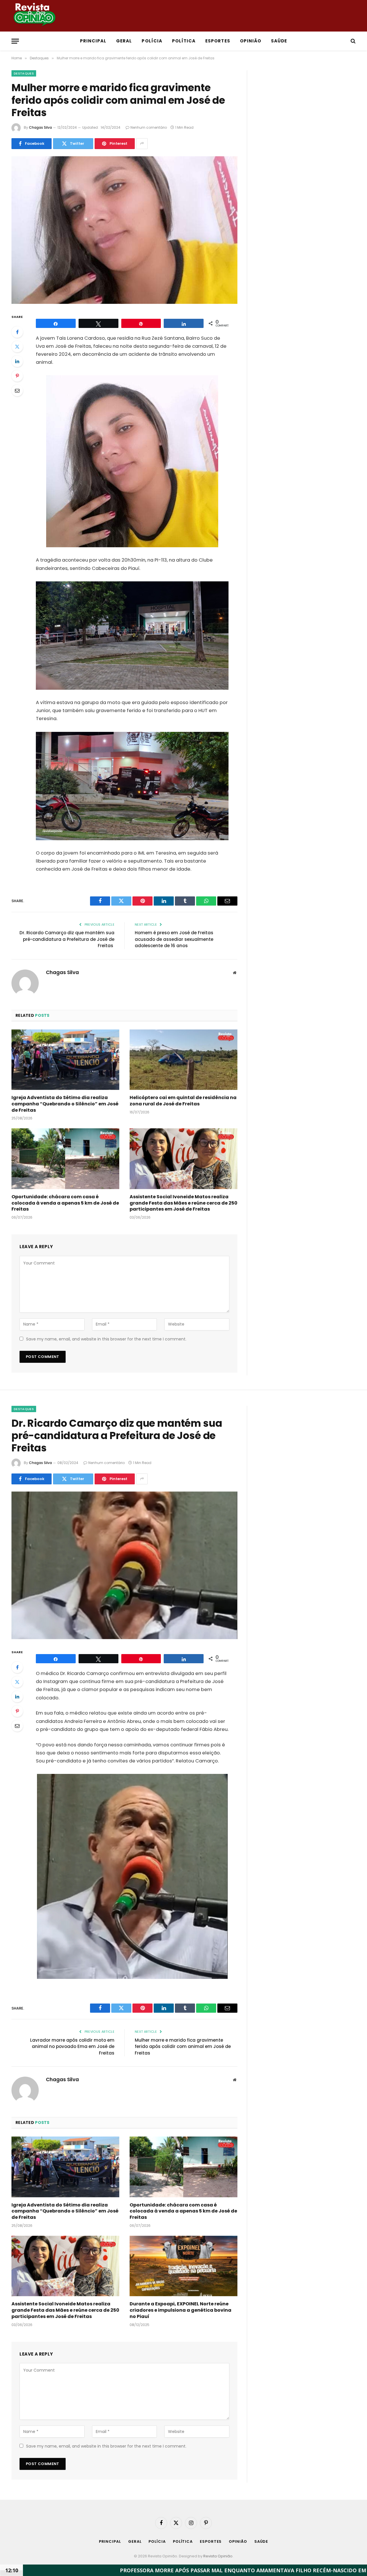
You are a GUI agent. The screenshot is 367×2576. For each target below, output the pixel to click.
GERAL (124, 41)
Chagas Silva (40, 127)
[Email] (17, 390)
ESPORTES (218, 41)
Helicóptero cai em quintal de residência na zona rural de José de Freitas (183, 1101)
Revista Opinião (218, 2556)
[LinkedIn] (17, 361)
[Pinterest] (17, 376)
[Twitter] (17, 347)
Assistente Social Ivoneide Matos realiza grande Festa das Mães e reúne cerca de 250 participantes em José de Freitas (183, 1203)
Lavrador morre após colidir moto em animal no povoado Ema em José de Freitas (72, 2047)
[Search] (353, 41)
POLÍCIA (152, 41)
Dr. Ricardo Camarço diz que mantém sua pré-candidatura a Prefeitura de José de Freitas (67, 939)
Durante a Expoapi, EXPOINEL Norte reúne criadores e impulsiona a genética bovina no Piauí (180, 2310)
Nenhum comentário (149, 127)
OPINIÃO (251, 41)
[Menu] (15, 41)
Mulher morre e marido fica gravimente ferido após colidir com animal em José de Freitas (183, 2047)
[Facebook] (17, 332)
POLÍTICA (184, 41)
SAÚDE (279, 41)
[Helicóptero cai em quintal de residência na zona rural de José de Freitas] (183, 1060)
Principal (93, 41)
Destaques (24, 73)
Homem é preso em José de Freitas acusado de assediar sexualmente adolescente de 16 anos (174, 939)
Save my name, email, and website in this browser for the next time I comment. (106, 1339)
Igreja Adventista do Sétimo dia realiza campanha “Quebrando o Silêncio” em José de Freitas (65, 1104)
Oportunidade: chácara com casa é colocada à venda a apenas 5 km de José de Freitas (65, 1203)
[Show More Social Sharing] (142, 144)
